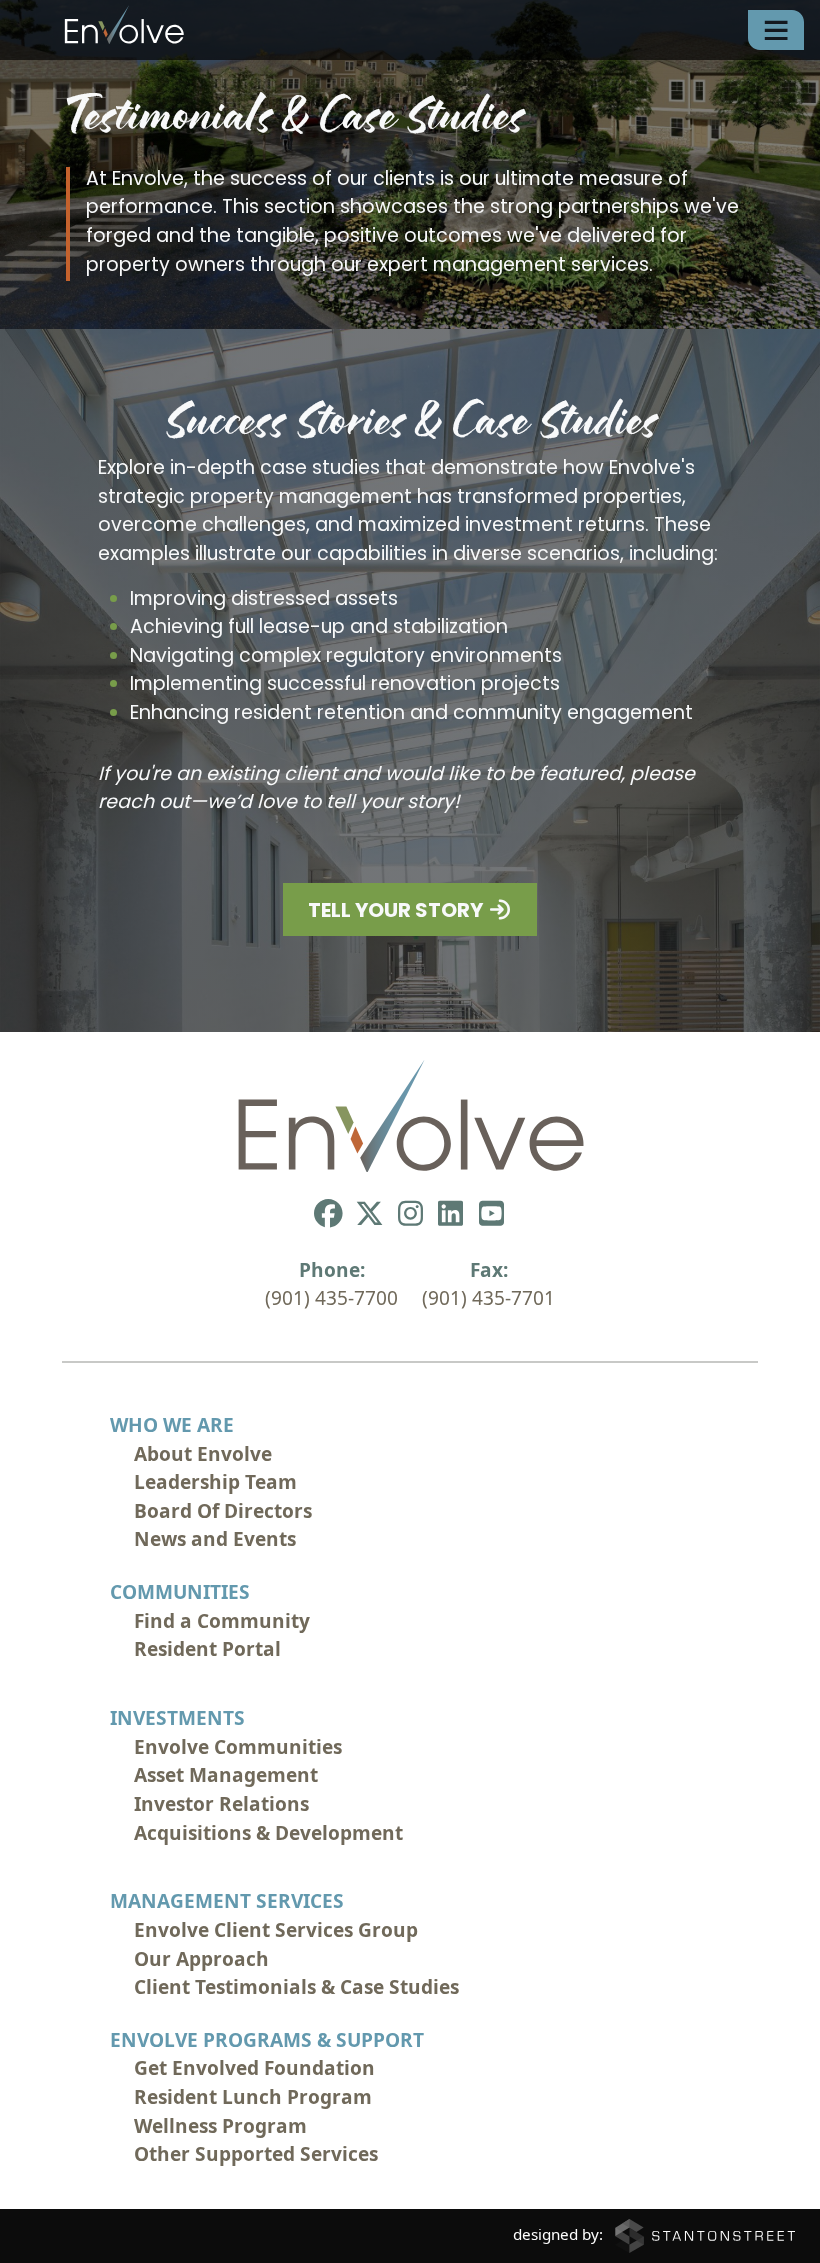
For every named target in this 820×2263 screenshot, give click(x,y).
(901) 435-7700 (331, 1298)
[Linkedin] (451, 1212)
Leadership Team (215, 1482)
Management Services (227, 1901)
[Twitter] (369, 1212)
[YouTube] (492, 1212)
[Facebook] (329, 1212)
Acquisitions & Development (268, 1833)
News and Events (215, 1539)
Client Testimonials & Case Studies (296, 1987)
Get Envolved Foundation (254, 2068)
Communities (180, 1592)
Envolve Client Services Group (276, 1930)
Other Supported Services (256, 2154)
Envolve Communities (238, 1747)
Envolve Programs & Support (267, 2040)
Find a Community (222, 1621)
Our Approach (201, 1959)
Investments (177, 1718)
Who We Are (172, 1425)
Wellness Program (220, 2126)
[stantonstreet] (705, 2234)
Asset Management (226, 1775)
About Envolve (203, 1454)
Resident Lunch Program (253, 2097)
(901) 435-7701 (488, 1298)
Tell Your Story (397, 912)
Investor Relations (221, 1804)
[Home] (100, 30)
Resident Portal (207, 1649)
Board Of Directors (223, 1511)
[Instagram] (410, 1212)
